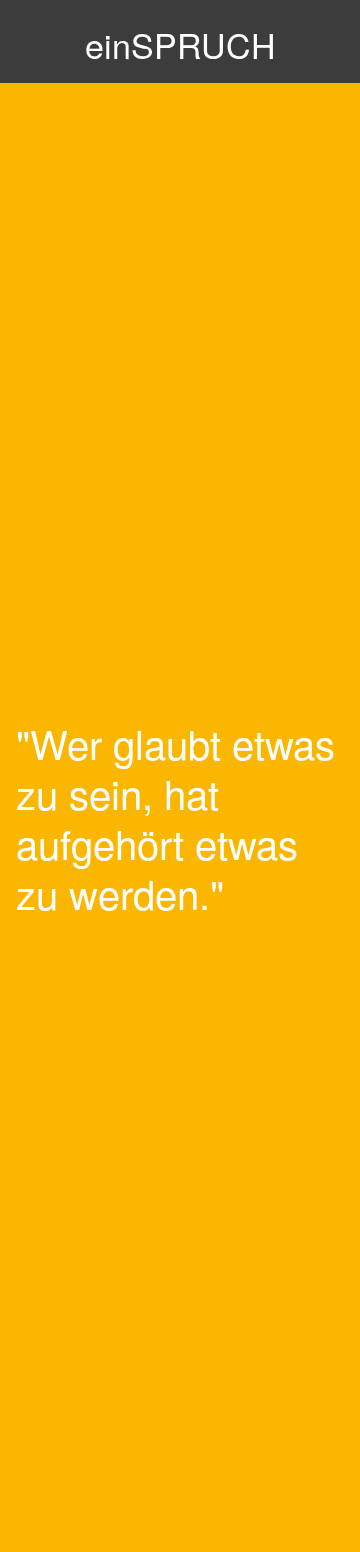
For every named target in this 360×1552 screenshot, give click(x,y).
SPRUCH (180, 44)
